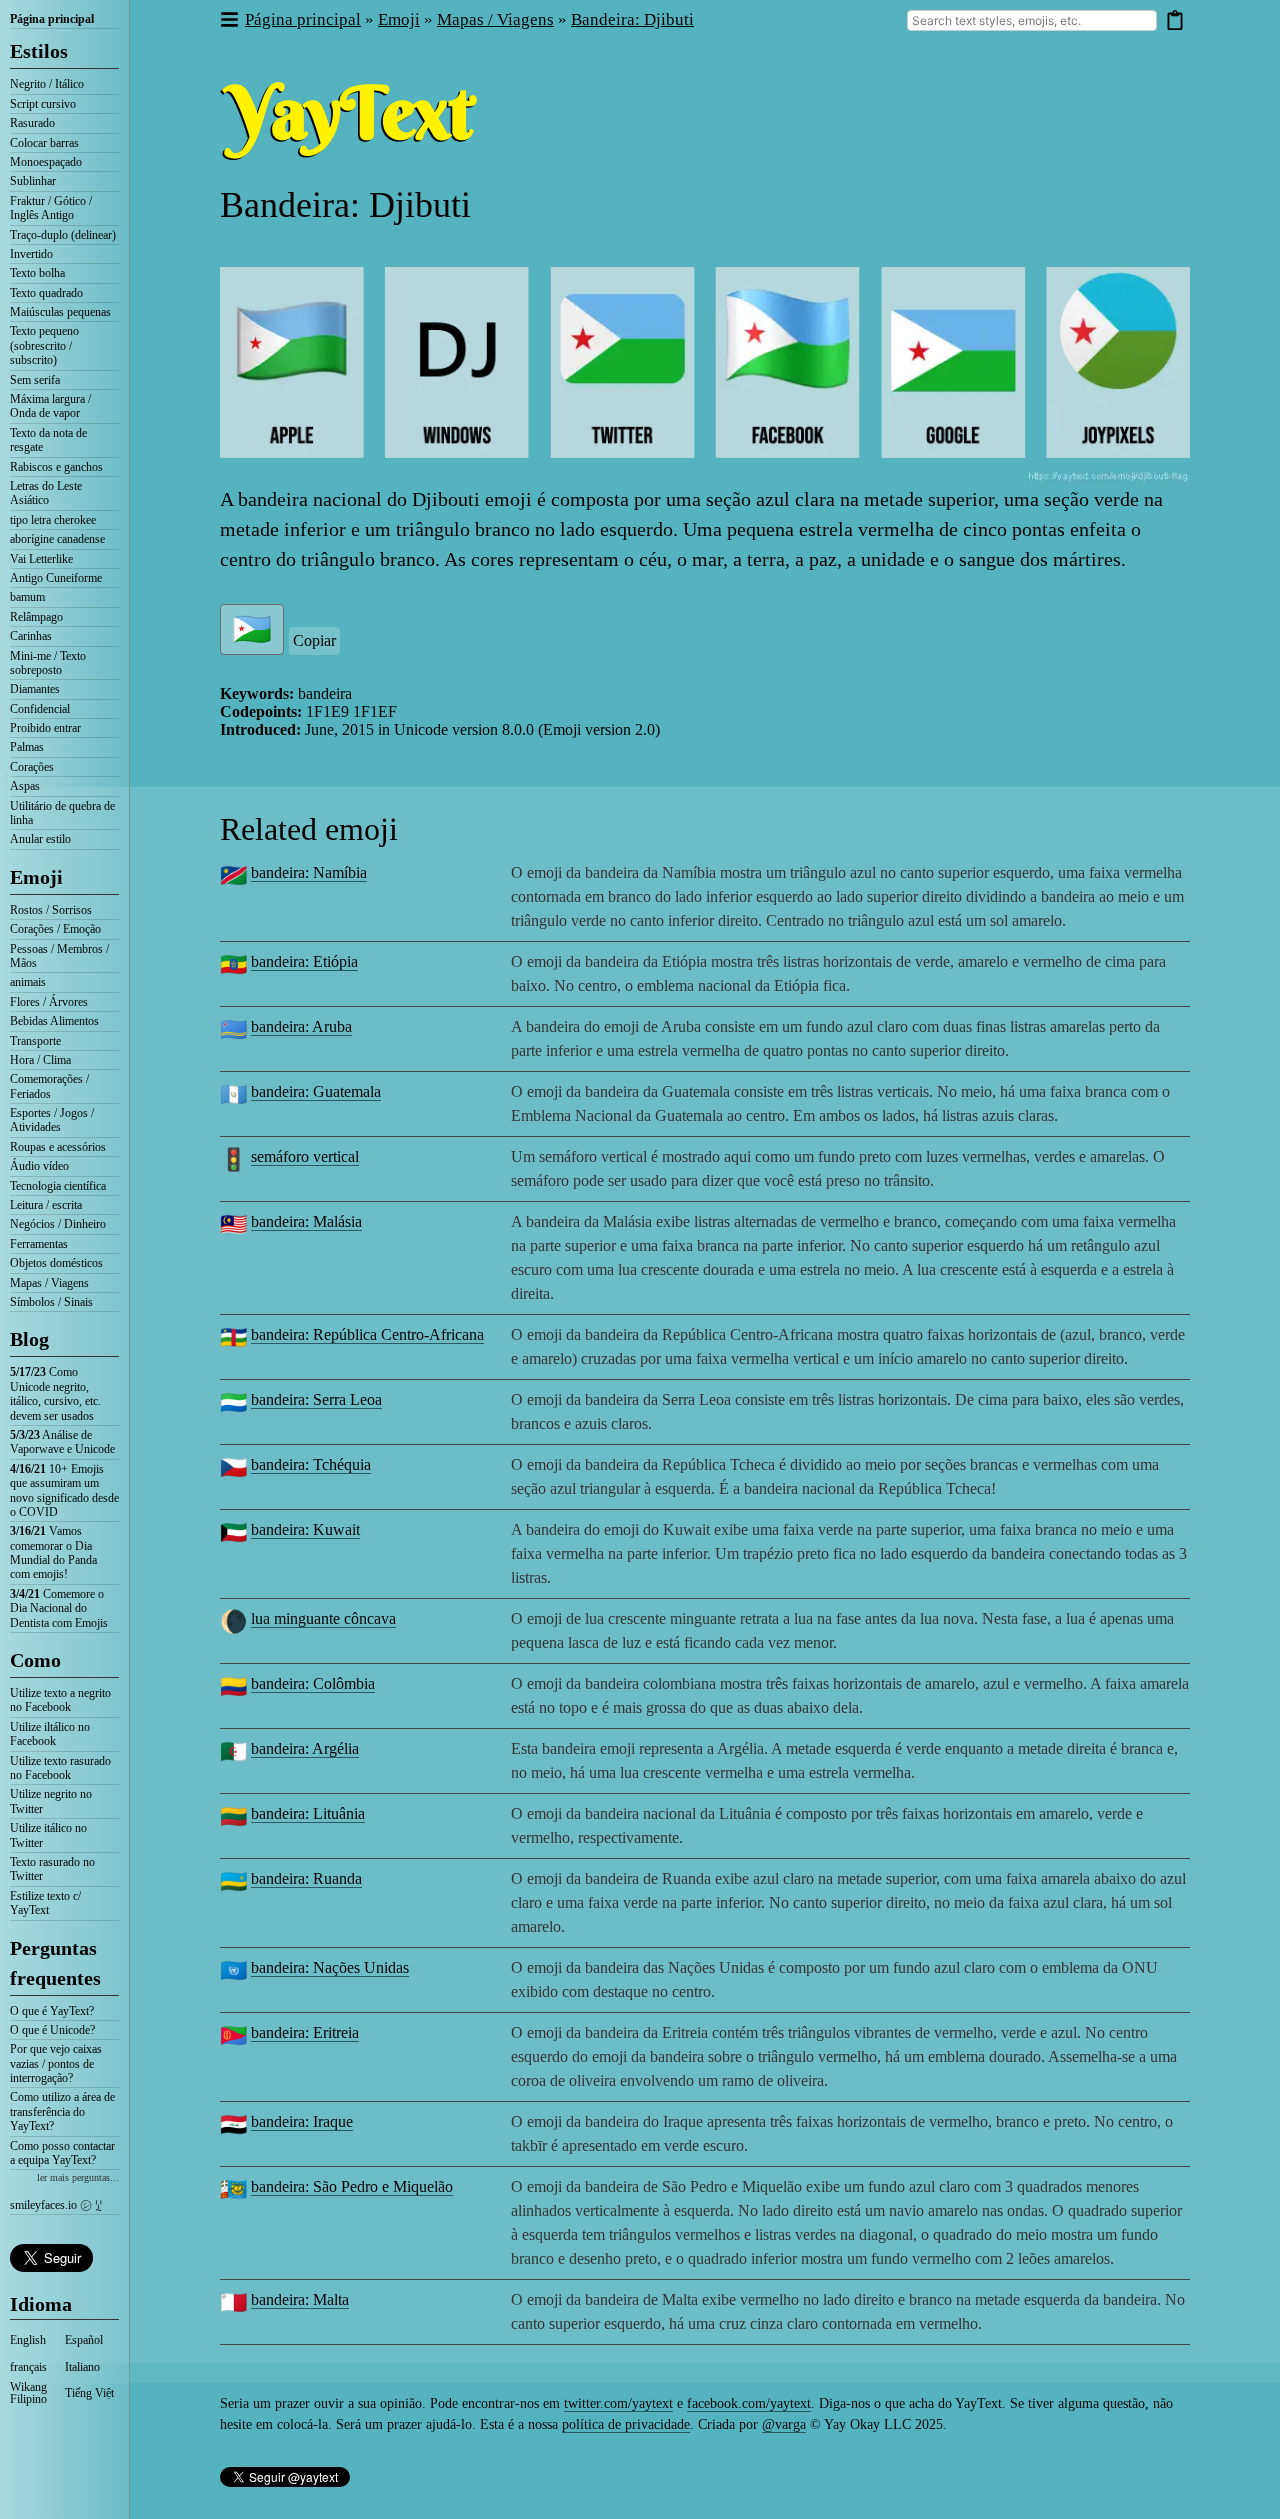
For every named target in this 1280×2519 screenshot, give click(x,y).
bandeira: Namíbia (309, 872)
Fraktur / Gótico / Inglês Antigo (51, 208)
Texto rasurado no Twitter (52, 1869)
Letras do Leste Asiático (46, 493)
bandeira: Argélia (305, 1748)
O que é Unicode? (52, 2030)
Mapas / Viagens (49, 1283)
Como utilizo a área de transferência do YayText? (62, 2111)
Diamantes (35, 689)
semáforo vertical (305, 1156)
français (28, 2367)
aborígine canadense (57, 539)
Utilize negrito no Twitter (51, 1801)
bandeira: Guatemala (316, 1091)
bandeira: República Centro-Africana (367, 1334)
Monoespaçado (46, 162)
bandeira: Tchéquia (311, 1464)
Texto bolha (37, 273)
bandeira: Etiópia (304, 961)
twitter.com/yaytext (618, 2403)
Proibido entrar (45, 728)
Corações (32, 767)
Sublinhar (33, 181)
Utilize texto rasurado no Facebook (60, 1768)
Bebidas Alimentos (54, 1021)
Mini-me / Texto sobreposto (48, 663)
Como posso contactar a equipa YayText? (62, 2153)
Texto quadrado (46, 293)
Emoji (36, 877)
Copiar (314, 640)
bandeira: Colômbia (313, 1683)
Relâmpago (36, 617)
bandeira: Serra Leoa (316, 1399)
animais (28, 982)
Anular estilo (40, 839)
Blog (29, 1339)
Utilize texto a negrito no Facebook (60, 1700)
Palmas (27, 747)
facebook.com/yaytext (749, 2403)
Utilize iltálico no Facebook (50, 1734)
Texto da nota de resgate (48, 440)
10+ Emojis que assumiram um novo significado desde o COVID (64, 1490)
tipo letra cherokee (53, 520)
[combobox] (1032, 20)
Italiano (82, 2367)
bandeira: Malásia (306, 1221)
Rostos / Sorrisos (51, 910)
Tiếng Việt (89, 2393)
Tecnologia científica (58, 1186)
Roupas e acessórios (58, 1147)
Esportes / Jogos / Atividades (52, 1120)
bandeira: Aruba (301, 1026)
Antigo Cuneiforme (56, 578)
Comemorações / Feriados (49, 1086)
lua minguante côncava (323, 1618)
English (28, 2340)
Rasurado (32, 123)
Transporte (35, 1041)
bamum (27, 597)
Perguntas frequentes (55, 1963)
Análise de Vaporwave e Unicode (62, 1442)
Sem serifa (35, 380)
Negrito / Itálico (47, 84)
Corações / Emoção (55, 929)
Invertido (31, 254)
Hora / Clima (40, 1060)
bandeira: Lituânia (308, 1813)
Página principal (52, 19)
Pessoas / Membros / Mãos (59, 956)
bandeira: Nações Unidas (330, 1967)
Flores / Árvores (49, 1002)
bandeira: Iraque (302, 2121)
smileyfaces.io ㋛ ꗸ (56, 2205)
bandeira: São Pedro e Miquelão (352, 2186)
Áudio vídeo (39, 1166)
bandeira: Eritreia (305, 2032)
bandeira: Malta (300, 2299)
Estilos (39, 51)
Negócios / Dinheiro (58, 1224)
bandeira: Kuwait (305, 1529)
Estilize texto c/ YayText (45, 1903)
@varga (784, 2424)
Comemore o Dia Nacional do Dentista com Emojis (59, 1608)
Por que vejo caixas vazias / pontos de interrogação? (56, 2063)
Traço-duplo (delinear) (63, 235)
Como (35, 1660)
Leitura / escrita (46, 1205)
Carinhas (31, 636)
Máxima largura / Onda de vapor (50, 406)
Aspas (25, 786)
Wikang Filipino (28, 2393)
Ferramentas (39, 1244)
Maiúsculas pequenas (60, 312)
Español (84, 2340)
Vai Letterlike (41, 559)
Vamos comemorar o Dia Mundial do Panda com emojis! (53, 1552)
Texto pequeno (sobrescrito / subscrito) (44, 345)
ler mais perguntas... (78, 2177)
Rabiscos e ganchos (56, 467)
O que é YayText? (52, 2011)
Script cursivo (43, 104)
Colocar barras (44, 143)
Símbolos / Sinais (51, 1302)
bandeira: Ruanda (306, 1878)
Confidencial (40, 709)
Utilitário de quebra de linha (62, 813)
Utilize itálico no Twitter (48, 1835)
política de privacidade (626, 2424)
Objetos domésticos (56, 1263)
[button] (228, 20)
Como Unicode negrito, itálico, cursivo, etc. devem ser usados (55, 1393)
